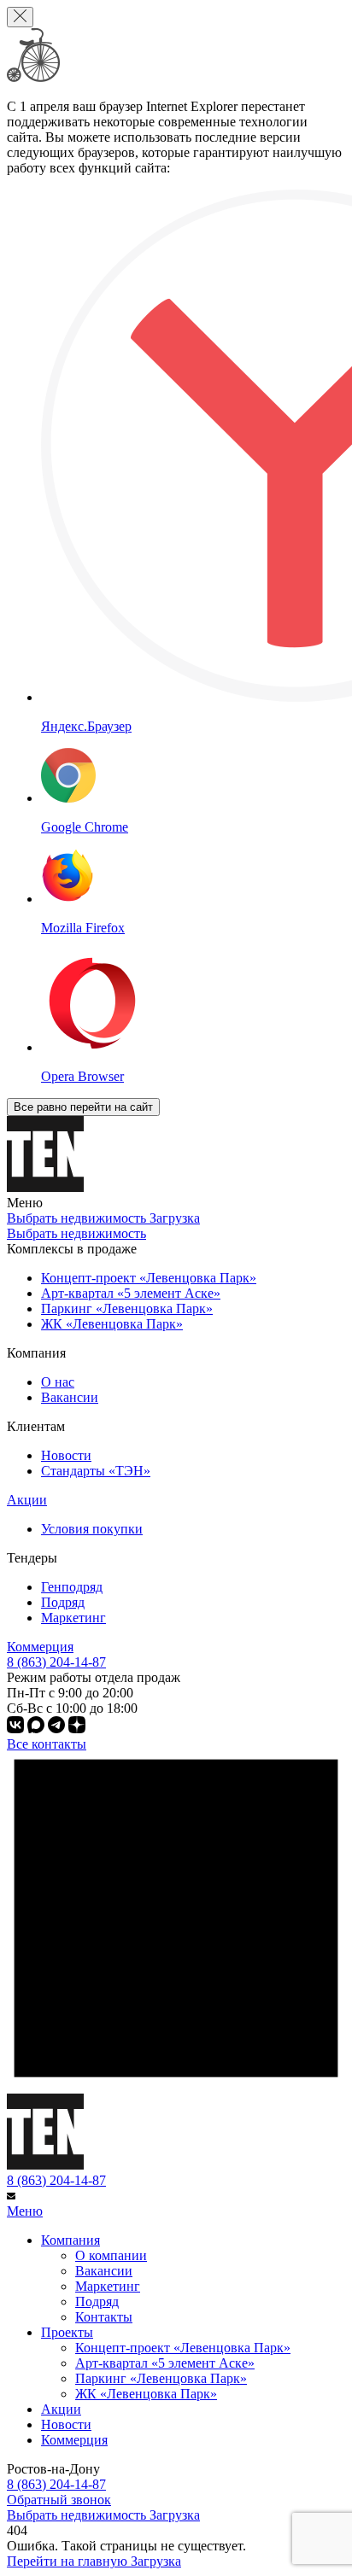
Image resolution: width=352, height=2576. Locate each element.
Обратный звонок (59, 2500)
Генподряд (72, 1587)
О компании (111, 2255)
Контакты (104, 2317)
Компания (70, 2240)
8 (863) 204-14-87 (56, 2180)
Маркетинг (73, 1618)
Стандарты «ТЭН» (96, 1471)
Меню (25, 2211)
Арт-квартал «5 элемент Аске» (165, 2363)
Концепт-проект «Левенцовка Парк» (183, 2348)
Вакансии (70, 1397)
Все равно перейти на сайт (83, 1107)
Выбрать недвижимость (76, 1233)
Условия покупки (92, 1529)
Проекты (67, 2332)
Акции (27, 1500)
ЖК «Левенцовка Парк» (146, 2394)
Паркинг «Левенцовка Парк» (161, 2378)
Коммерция (40, 1647)
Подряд (63, 1602)
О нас (58, 1382)
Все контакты (47, 1744)
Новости (66, 1455)
